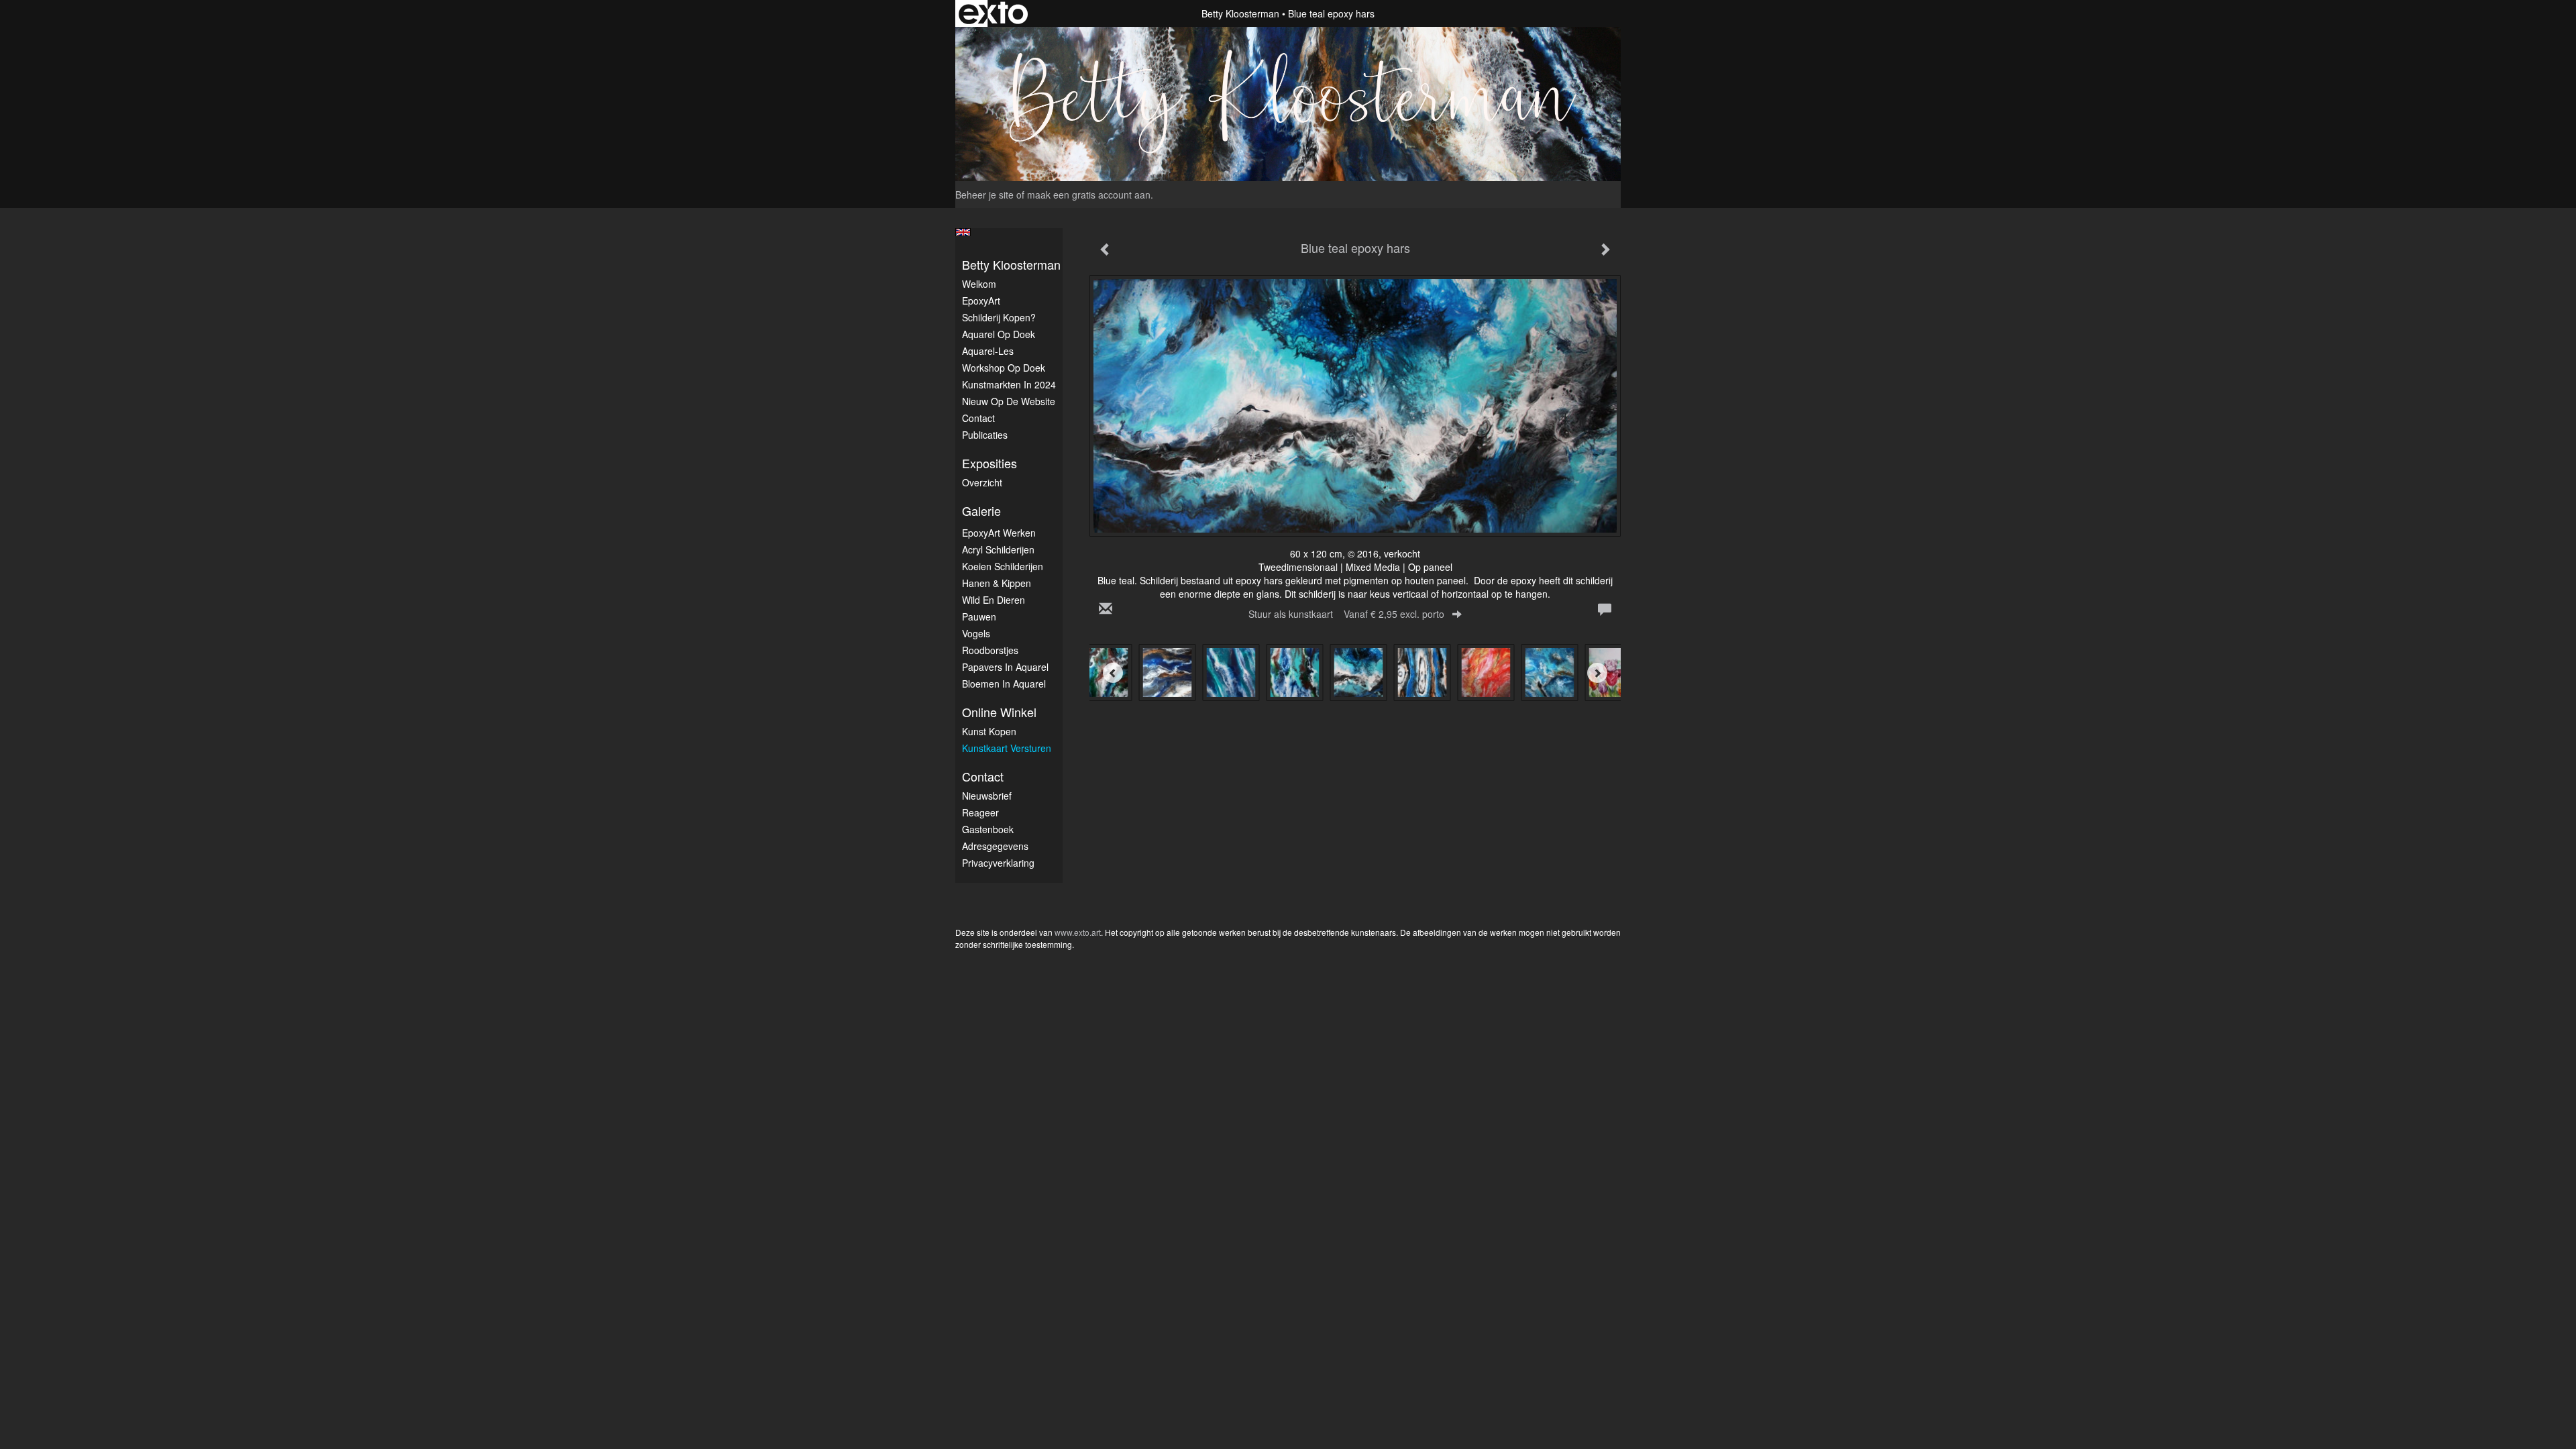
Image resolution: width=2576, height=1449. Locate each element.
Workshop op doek (1004, 368)
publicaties (985, 435)
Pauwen (979, 616)
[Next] (1597, 673)
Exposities (989, 463)
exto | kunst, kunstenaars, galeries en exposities (993, 13)
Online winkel (999, 712)
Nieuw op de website (1009, 401)
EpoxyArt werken (999, 533)
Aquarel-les (988, 351)
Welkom (979, 284)
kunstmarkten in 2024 (1009, 384)
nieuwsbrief (987, 796)
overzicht (982, 482)
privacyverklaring (998, 863)
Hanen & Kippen (997, 583)
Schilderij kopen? (999, 317)
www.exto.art (1078, 932)
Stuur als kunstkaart (1346, 614)
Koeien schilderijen (1003, 566)
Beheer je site (984, 195)
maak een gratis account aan (1089, 195)
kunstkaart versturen (1007, 748)
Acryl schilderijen (998, 549)
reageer (980, 812)
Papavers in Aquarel (1005, 667)
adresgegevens (995, 846)
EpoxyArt (981, 301)
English (963, 232)
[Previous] (1113, 673)
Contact (978, 418)
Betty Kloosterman (1240, 13)
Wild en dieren (994, 600)
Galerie (981, 511)
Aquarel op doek (999, 334)
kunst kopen (989, 731)
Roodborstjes (990, 650)
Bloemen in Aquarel (1004, 684)
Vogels (976, 633)
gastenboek (988, 829)
